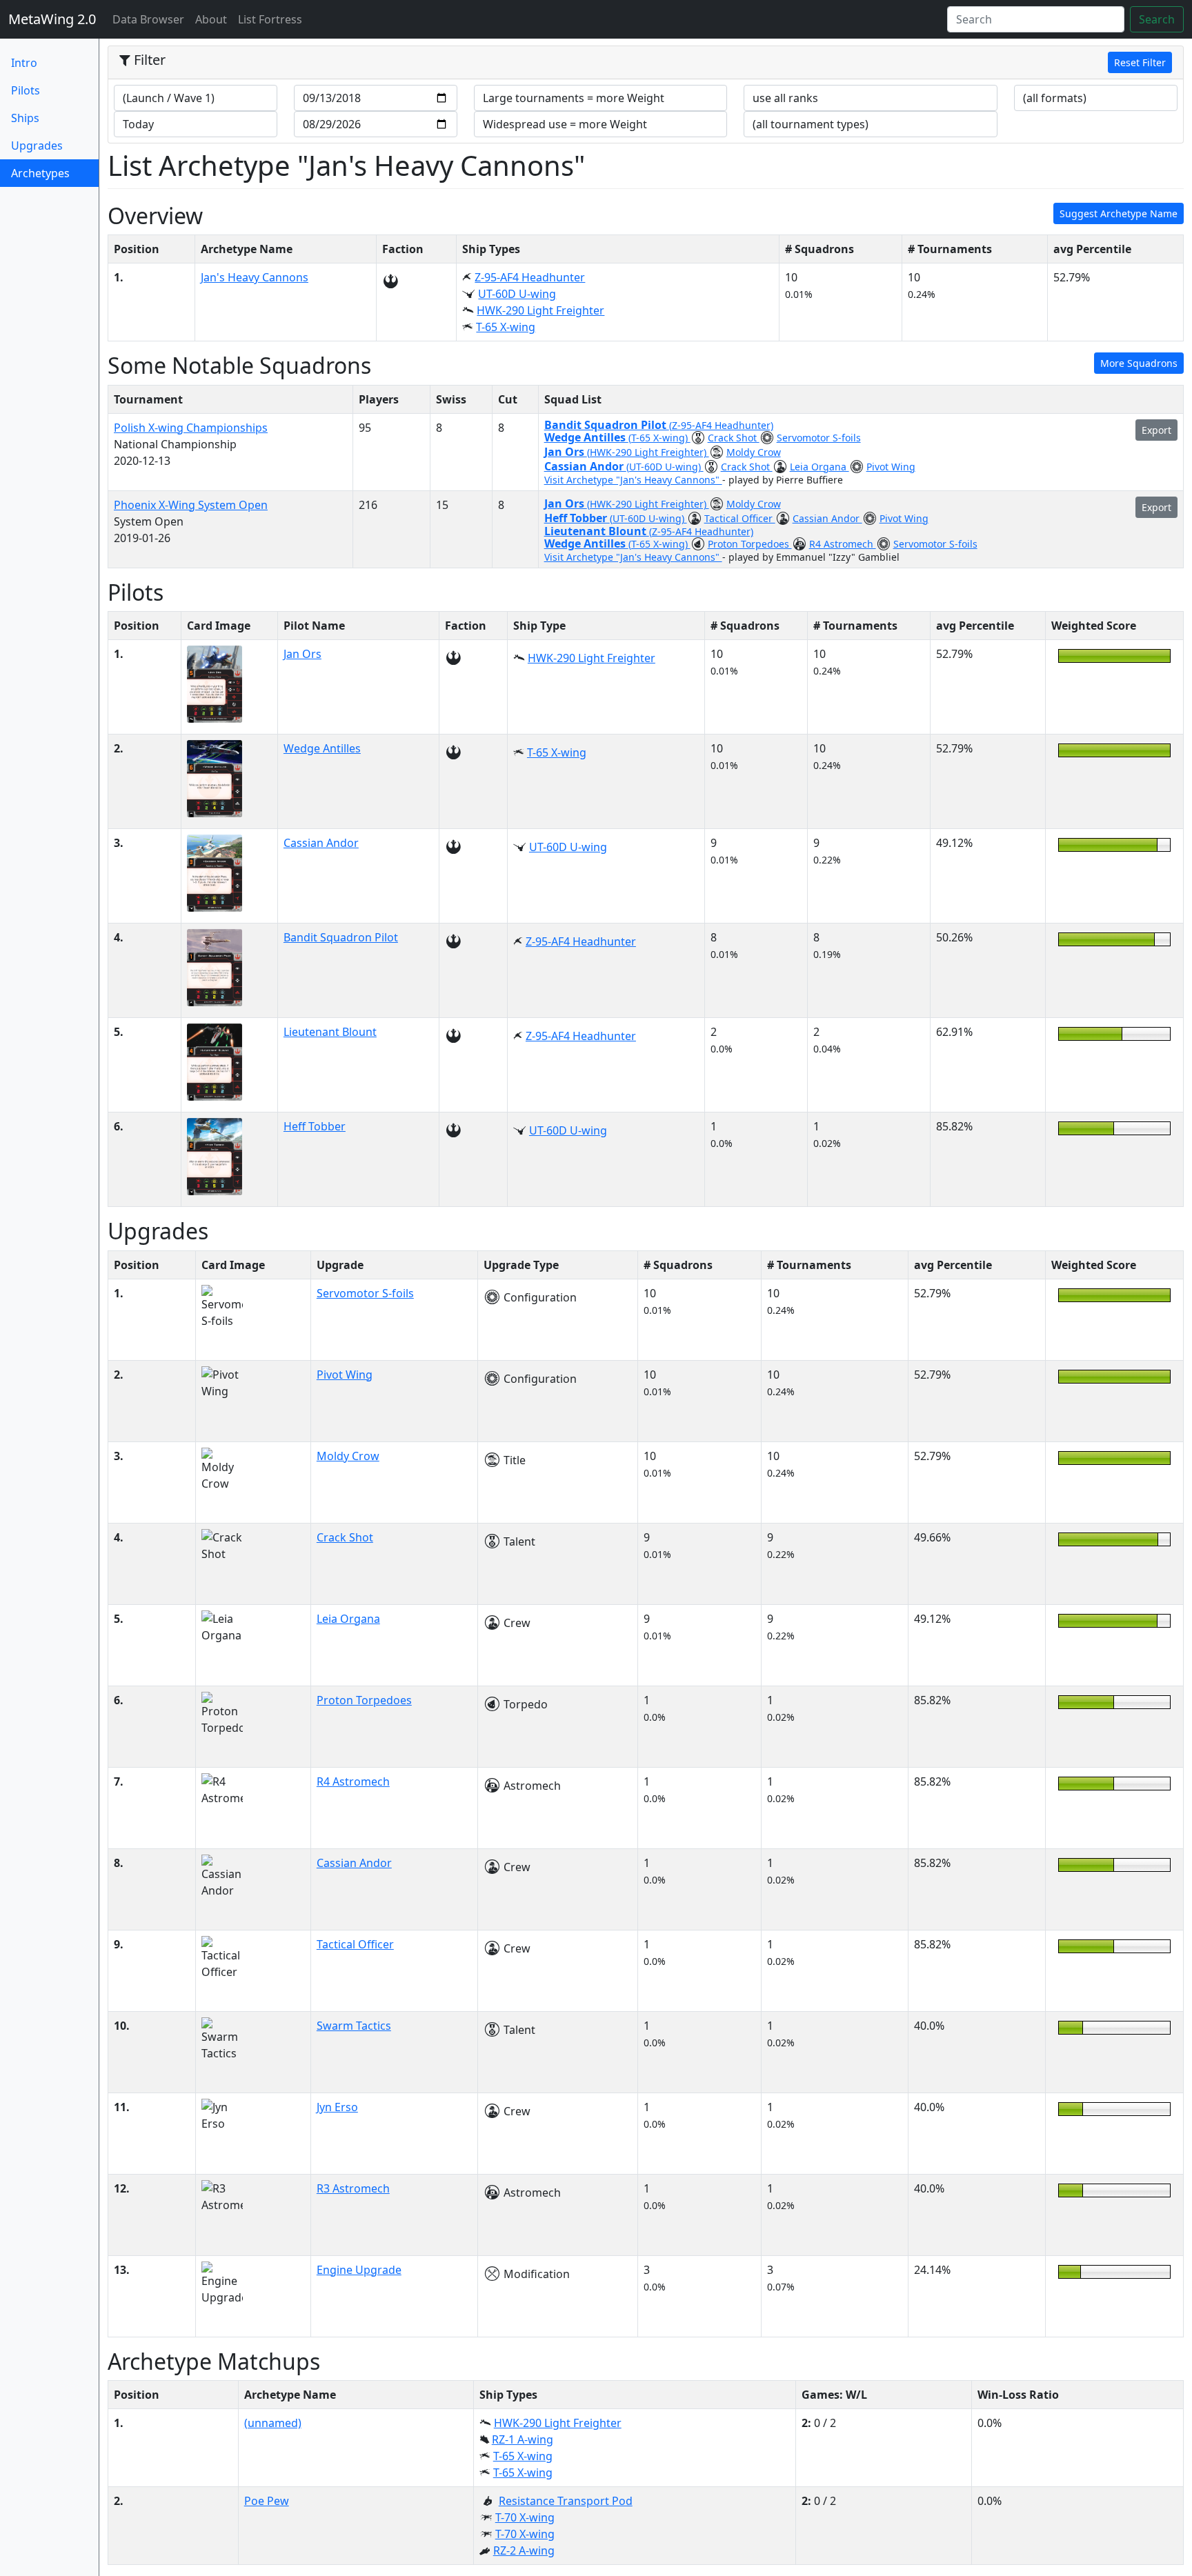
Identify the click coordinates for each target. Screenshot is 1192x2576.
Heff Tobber (577, 518)
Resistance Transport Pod (566, 2501)
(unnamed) (273, 2423)
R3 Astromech (353, 2188)
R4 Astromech (843, 544)
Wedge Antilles (586, 437)
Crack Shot (734, 438)
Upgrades (37, 146)
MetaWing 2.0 (52, 19)
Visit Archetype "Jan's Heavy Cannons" (633, 480)
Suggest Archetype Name (1119, 213)
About (211, 19)
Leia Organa (819, 467)
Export (1156, 430)
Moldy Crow (754, 452)
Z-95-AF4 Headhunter (530, 277)
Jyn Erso (337, 2107)
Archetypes (55, 173)
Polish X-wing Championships (191, 428)
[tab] (646, 63)
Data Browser (151, 19)
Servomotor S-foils (819, 438)
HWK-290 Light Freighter (540, 310)
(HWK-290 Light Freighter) (648, 452)
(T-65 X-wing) (659, 438)
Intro (24, 63)
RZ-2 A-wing (524, 2550)
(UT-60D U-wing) (665, 467)
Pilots (26, 90)
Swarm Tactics (354, 2026)
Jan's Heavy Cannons (255, 277)
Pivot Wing (891, 467)
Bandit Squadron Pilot (607, 425)
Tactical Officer (740, 518)
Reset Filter (1140, 62)
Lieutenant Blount (597, 531)
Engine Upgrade (359, 2270)
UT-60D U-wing (517, 294)
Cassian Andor (585, 466)
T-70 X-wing (525, 2517)
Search (1157, 19)
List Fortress (270, 19)
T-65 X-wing (506, 327)
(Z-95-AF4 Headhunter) (721, 425)
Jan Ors (566, 452)
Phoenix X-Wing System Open (191, 505)
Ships (25, 118)
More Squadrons (1139, 363)
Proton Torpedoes (750, 544)
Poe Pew (267, 2501)
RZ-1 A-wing (523, 2439)
